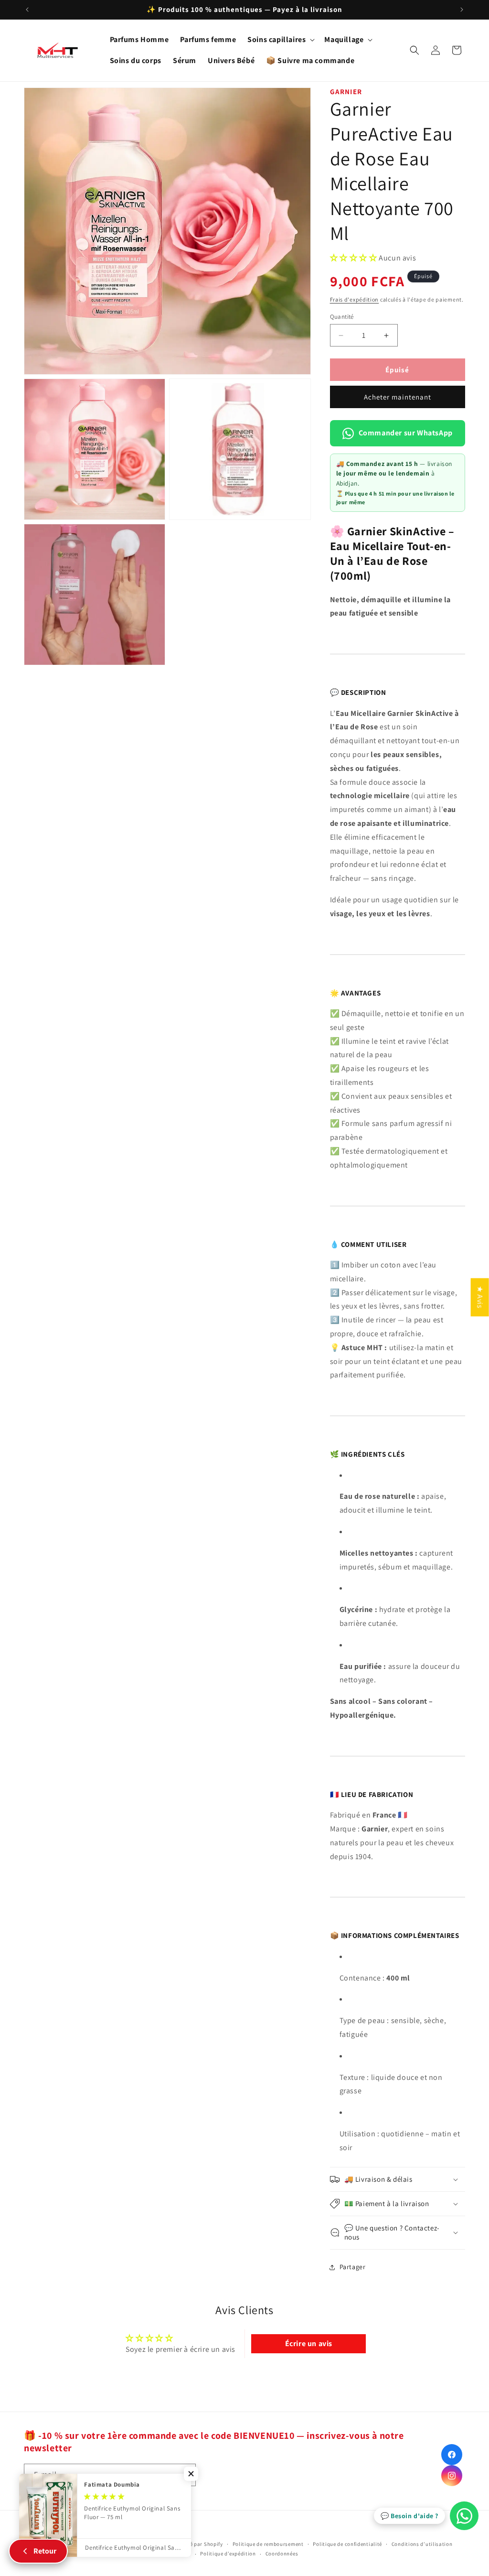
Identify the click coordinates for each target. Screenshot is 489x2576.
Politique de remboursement (268, 2544)
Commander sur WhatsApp (406, 433)
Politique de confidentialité (347, 2544)
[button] (280, 40)
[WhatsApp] (464, 2516)
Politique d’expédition (228, 2554)
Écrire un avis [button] (309, 2343)
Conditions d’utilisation (422, 2544)
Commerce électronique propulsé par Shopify (166, 2544)
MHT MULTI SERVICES (82, 2544)
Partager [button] (353, 2267)
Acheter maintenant (398, 397)
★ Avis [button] (480, 1297)
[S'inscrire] (185, 2475)
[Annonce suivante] (462, 10)
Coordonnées (282, 2554)
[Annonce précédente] (27, 10)
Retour (45, 2551)
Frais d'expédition (355, 299)
